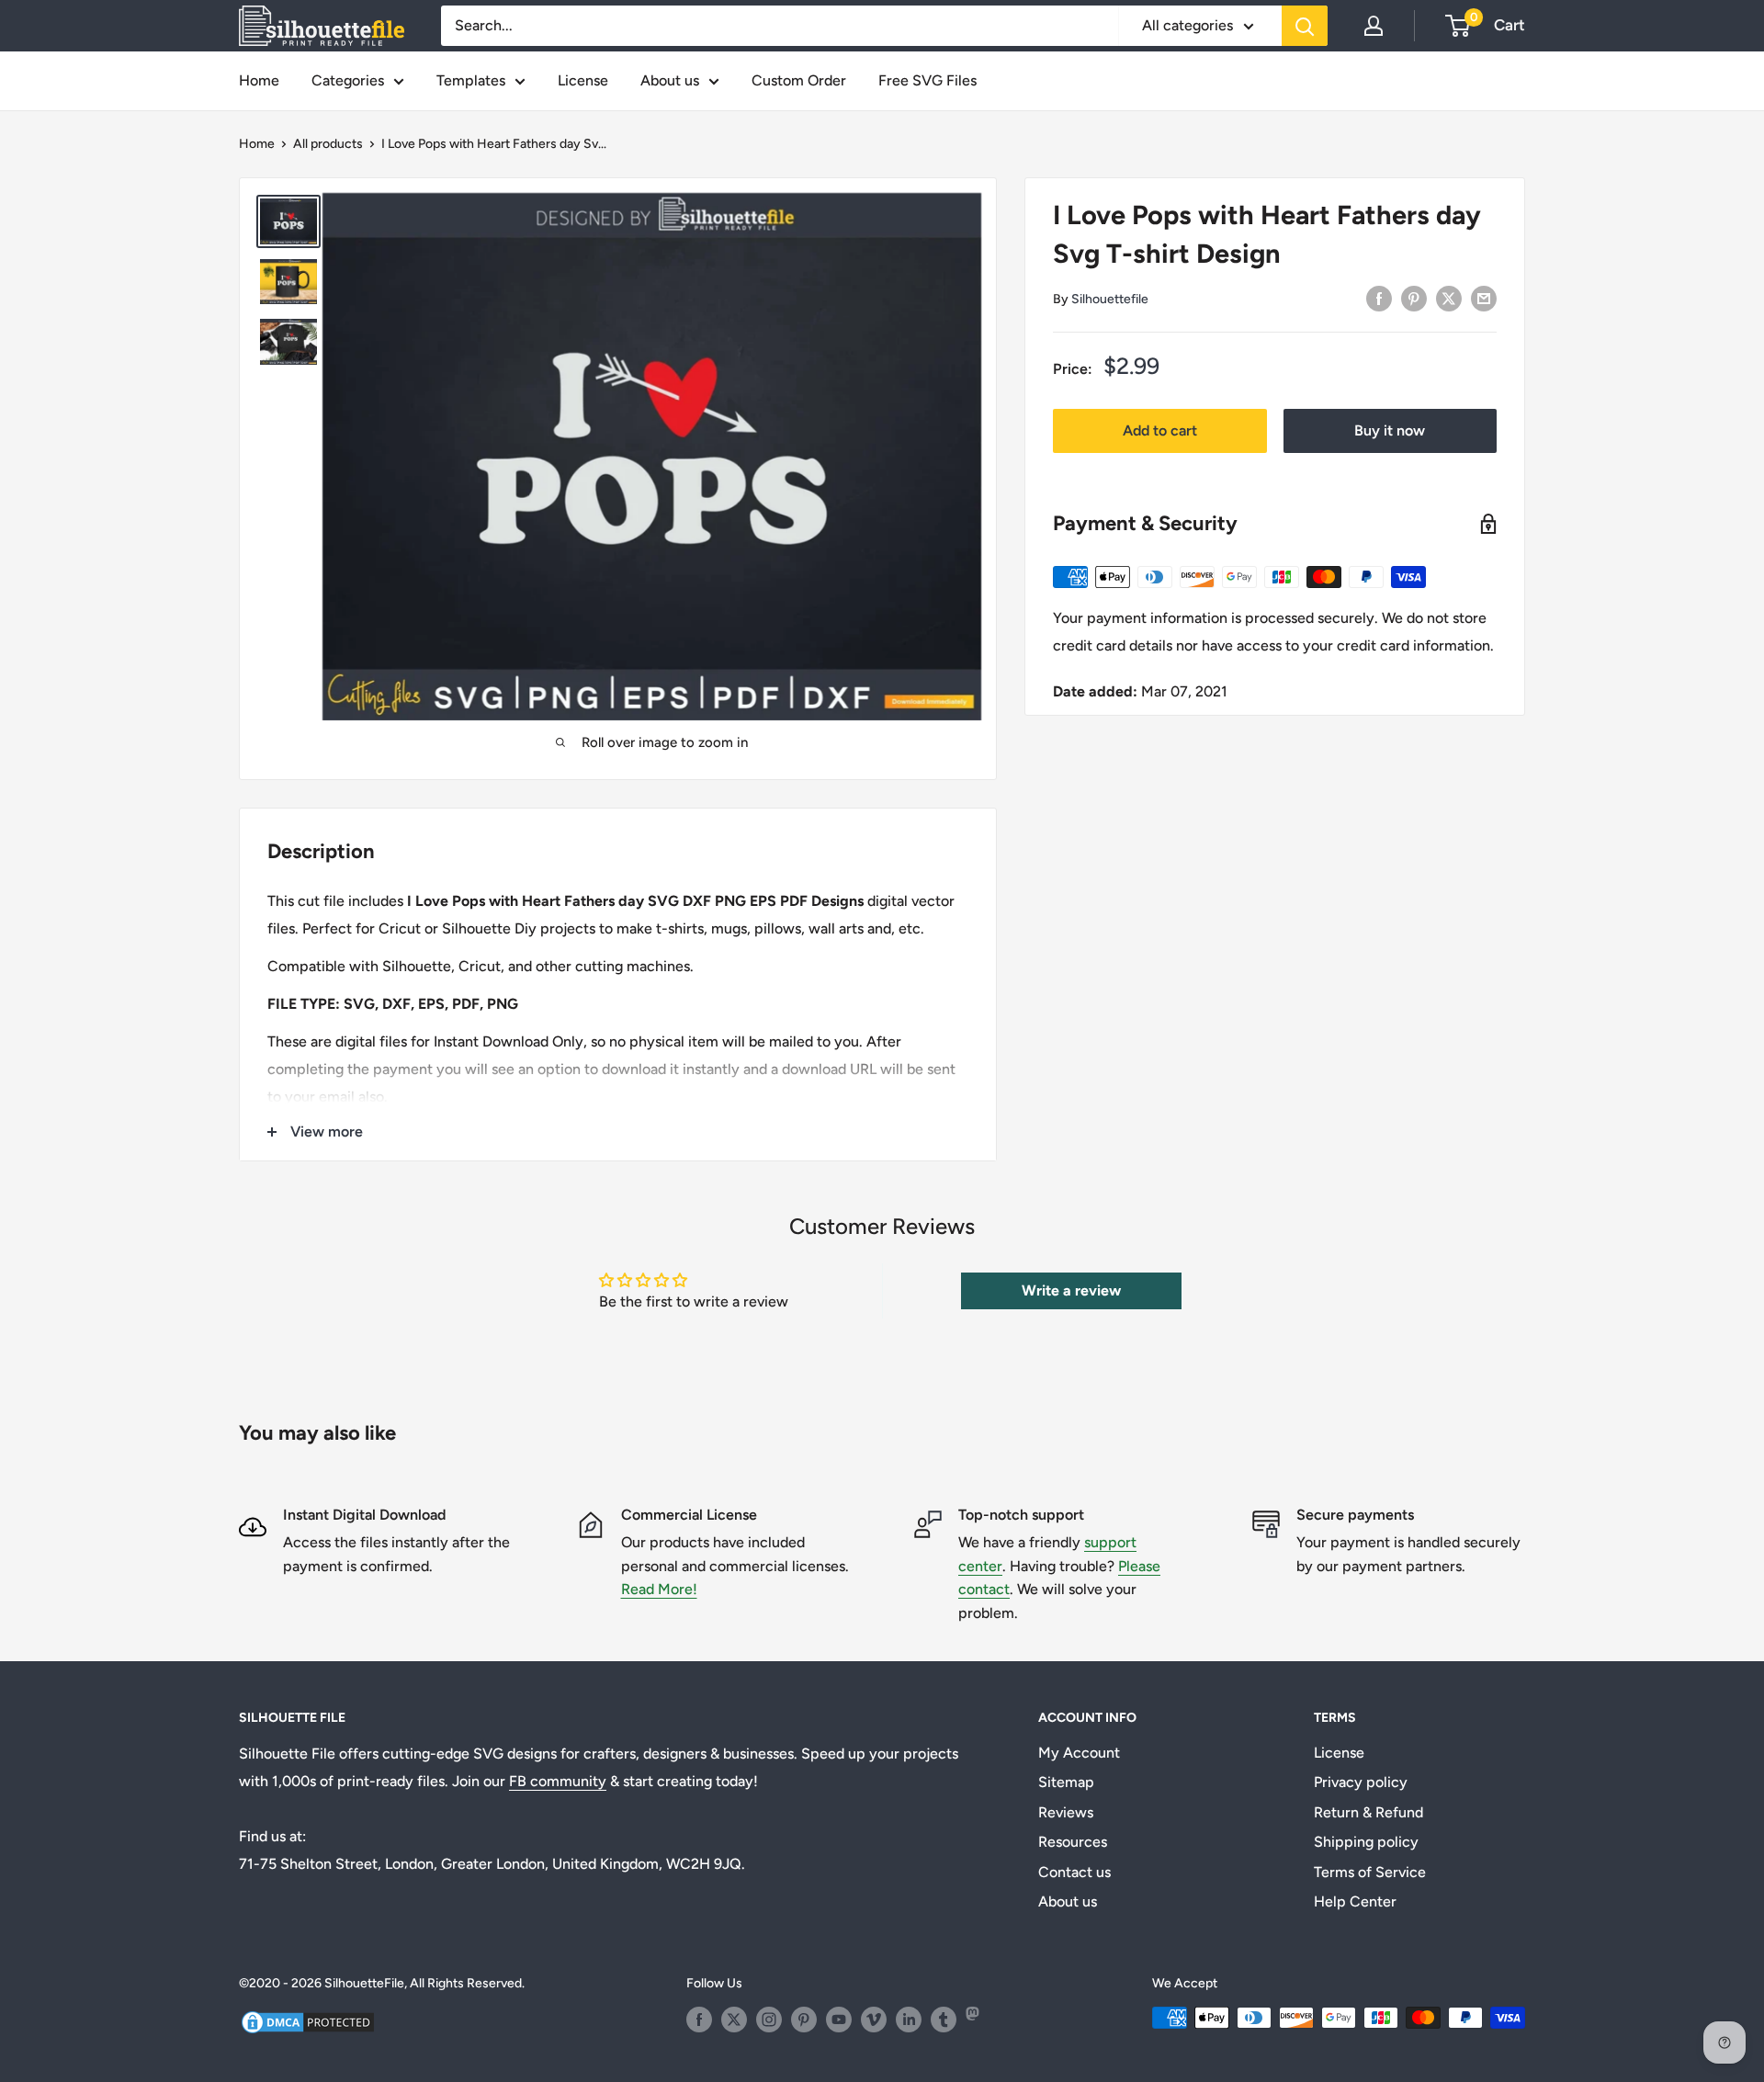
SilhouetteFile (364, 1983)
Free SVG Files (927, 80)
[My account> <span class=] (1374, 26)
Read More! (659, 1589)
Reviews (1066, 1812)
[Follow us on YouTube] (839, 2020)
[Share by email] (1484, 298)
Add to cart (1160, 430)
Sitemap (1066, 1782)
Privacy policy (1361, 1782)
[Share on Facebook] (1379, 298)
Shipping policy (1366, 1842)
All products (328, 144)
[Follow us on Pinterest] (804, 2020)
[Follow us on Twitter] (734, 2020)
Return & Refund (1368, 1812)
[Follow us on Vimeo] (874, 2020)
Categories (348, 80)
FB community (558, 1781)
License (583, 80)
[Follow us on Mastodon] (978, 2020)
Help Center (1355, 1901)
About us (670, 80)
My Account (1079, 1753)
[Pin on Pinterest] (1414, 298)
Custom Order (799, 80)
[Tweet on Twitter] (1449, 298)
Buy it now (1390, 430)
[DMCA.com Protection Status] (308, 2020)
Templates (471, 80)
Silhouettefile (1110, 299)
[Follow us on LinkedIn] (909, 2020)
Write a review (1071, 1290)
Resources (1073, 1842)
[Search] (1305, 26)
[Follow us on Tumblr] (944, 2020)
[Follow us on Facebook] (699, 2020)
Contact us (1074, 1872)
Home (259, 80)
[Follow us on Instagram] (769, 2020)
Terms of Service (1370, 1872)
